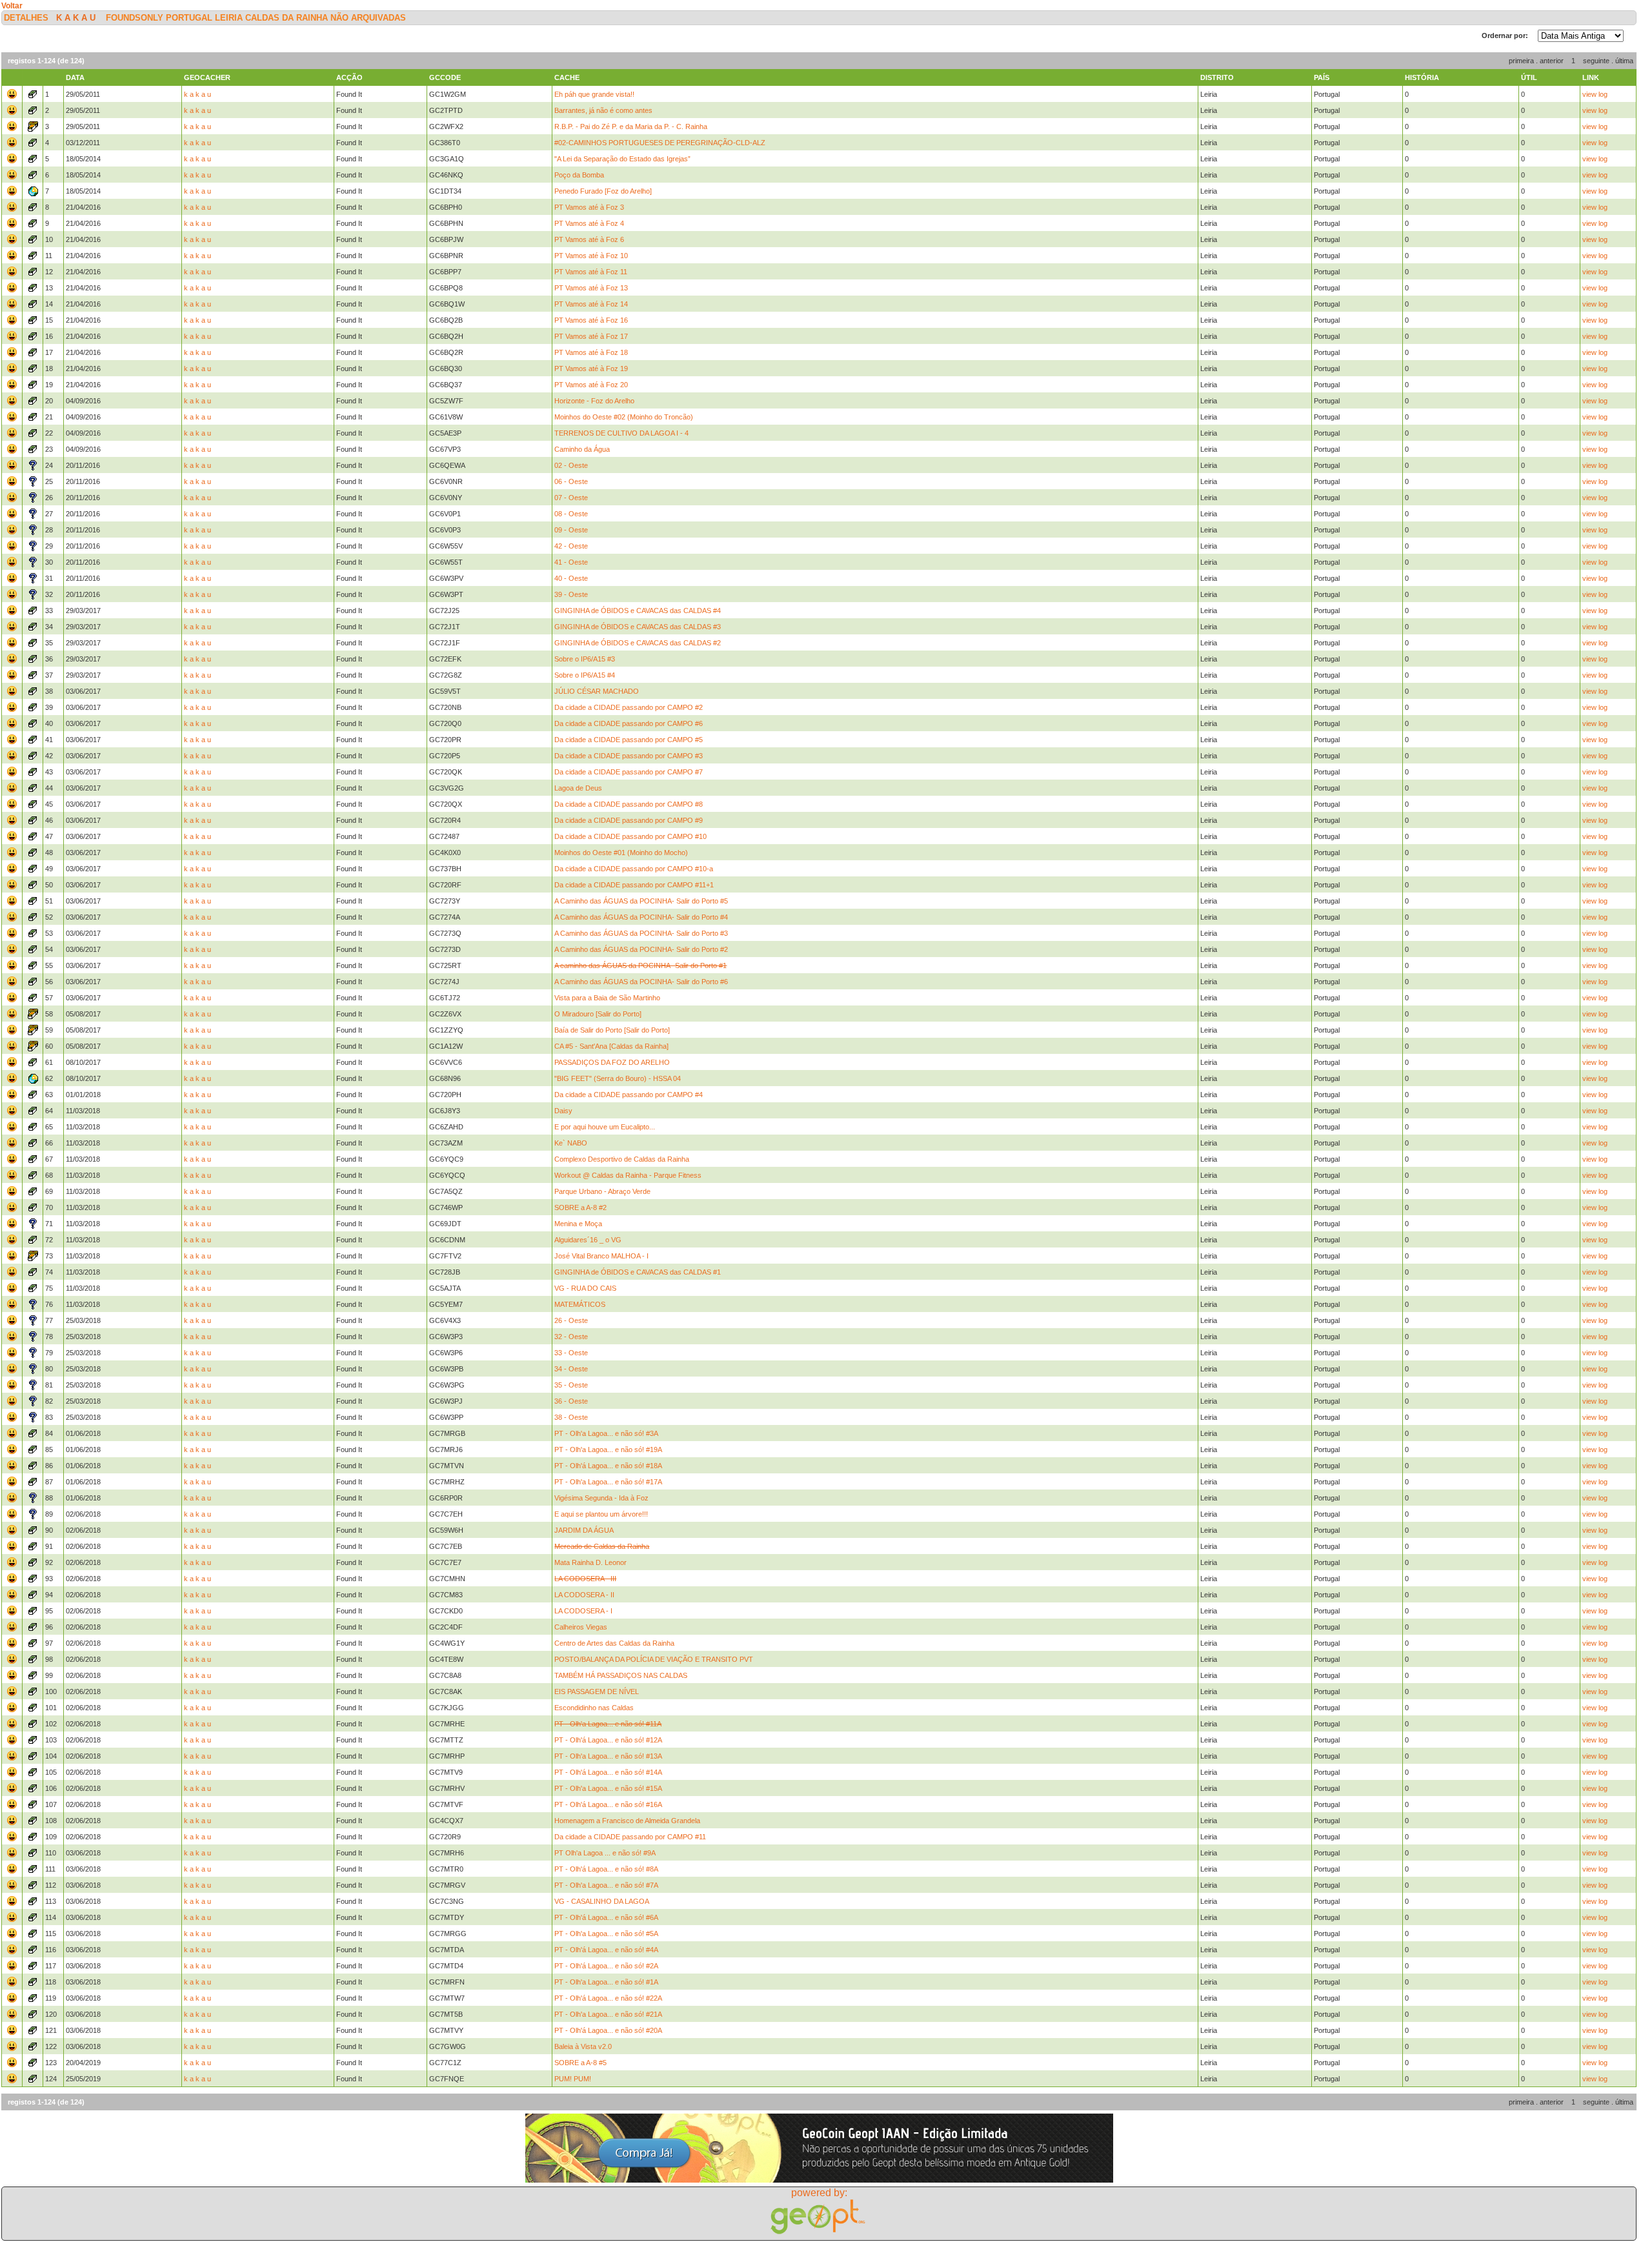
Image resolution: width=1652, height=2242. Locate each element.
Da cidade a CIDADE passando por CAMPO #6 (629, 723)
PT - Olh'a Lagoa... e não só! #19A (608, 1449)
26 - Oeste (571, 1320)
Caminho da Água (582, 449)
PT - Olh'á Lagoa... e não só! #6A (606, 1917)
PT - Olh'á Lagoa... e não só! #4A (606, 1950)
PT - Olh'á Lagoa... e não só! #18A (608, 1466)
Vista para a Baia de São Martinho (607, 998)
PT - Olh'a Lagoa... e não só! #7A (606, 1885)
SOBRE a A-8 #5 (580, 2063)
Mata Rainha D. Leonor (590, 1562)
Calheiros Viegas (581, 1627)
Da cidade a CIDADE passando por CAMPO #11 (630, 1837)
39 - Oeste (571, 594)
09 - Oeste (571, 530)
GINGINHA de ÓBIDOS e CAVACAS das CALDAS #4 (638, 611)
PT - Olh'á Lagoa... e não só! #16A (608, 1804)
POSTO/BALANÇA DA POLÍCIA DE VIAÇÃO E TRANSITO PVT (654, 1659)
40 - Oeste (571, 578)
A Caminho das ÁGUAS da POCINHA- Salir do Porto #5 (641, 901)
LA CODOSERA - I (583, 1611)
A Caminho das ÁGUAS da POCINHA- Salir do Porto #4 (641, 917)
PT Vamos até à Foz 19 (591, 369)
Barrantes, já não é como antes (603, 110)
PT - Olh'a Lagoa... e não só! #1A (606, 1982)
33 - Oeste (571, 1353)
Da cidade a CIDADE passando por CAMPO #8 (629, 804)
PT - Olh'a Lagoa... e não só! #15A (608, 1788)
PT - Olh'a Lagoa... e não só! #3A (606, 1433)
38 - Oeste (571, 1417)
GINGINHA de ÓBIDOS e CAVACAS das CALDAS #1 (638, 1272)
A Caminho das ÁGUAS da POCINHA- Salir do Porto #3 (641, 933)
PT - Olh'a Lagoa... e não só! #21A (608, 2014)
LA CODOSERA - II (584, 1595)
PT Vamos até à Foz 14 (591, 304)
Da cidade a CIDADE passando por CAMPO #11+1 (634, 885)
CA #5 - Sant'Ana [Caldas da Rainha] (611, 1046)
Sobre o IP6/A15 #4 (585, 675)
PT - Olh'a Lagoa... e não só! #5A (606, 1934)
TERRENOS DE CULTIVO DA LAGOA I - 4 (621, 433)
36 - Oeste (571, 1401)
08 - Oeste (571, 514)
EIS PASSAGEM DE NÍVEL (597, 1692)
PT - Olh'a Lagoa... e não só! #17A (608, 1482)
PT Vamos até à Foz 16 (591, 320)
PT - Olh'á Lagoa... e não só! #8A (606, 1869)
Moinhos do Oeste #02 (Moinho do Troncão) (624, 417)
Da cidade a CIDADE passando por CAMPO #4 (629, 1095)
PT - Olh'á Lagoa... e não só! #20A (608, 2030)
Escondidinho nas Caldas (594, 1708)
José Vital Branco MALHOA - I (601, 1256)
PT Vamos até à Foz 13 (591, 288)
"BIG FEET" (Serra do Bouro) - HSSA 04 (618, 1078)
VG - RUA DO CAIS (585, 1288)
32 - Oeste (571, 1337)
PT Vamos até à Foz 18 (591, 352)
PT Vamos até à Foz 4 (589, 223)
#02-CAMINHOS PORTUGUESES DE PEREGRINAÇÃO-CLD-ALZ (660, 143)
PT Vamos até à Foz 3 (589, 207)
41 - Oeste (571, 562)
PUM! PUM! (573, 2079)
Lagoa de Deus (578, 788)
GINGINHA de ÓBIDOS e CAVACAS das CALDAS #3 (638, 627)
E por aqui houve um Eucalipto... (605, 1127)
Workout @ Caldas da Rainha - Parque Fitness (628, 1175)
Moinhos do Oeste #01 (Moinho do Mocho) (621, 853)
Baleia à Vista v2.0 (583, 2046)
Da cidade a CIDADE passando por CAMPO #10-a (634, 869)
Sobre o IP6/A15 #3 (585, 659)
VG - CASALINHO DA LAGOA (602, 1901)
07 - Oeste (571, 498)
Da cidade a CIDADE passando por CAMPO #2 (629, 707)
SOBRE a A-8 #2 (580, 1207)
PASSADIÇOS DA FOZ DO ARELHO (612, 1062)
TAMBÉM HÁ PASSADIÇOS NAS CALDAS (621, 1675)
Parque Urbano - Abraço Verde (602, 1191)
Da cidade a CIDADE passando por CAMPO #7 (629, 772)
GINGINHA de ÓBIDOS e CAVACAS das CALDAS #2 (638, 643)
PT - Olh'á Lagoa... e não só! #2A (606, 1966)
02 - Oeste (571, 465)
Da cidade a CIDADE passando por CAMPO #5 (629, 740)
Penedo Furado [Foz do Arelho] (603, 191)
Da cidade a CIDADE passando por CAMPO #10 (630, 836)
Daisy (563, 1111)
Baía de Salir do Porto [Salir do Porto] (612, 1030)
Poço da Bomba (579, 175)
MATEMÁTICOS (580, 1304)
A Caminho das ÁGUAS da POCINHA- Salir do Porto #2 (641, 949)
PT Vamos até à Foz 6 (589, 239)
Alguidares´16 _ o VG (588, 1240)
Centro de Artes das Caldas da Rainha (614, 1643)
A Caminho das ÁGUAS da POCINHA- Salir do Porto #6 (641, 982)
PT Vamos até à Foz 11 (591, 272)
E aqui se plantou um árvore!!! (601, 1514)
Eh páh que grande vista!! (594, 94)
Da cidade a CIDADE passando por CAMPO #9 (629, 820)
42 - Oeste (571, 546)
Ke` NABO (571, 1143)
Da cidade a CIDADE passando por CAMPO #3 (629, 756)
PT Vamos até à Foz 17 (591, 336)
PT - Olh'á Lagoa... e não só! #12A (608, 1740)
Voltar (12, 6)
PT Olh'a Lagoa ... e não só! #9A (605, 1853)
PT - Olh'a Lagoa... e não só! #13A (608, 1756)
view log (1595, 94)
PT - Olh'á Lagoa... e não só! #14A (608, 1772)
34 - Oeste (571, 1369)
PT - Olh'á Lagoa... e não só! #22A (608, 1998)
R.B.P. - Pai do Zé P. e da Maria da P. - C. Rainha (631, 126)
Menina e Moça (578, 1224)
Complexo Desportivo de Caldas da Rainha (622, 1159)
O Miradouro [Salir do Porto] (598, 1014)
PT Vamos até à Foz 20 (591, 385)
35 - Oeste (571, 1385)
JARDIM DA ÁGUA (584, 1530)
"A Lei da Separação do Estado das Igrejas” (622, 159)
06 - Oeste (571, 481)
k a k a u (76, 18)
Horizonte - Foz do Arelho (594, 401)
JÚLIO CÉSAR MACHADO (597, 691)
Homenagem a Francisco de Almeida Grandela (627, 1821)
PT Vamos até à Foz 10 (591, 256)
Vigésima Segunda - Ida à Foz (601, 1498)
